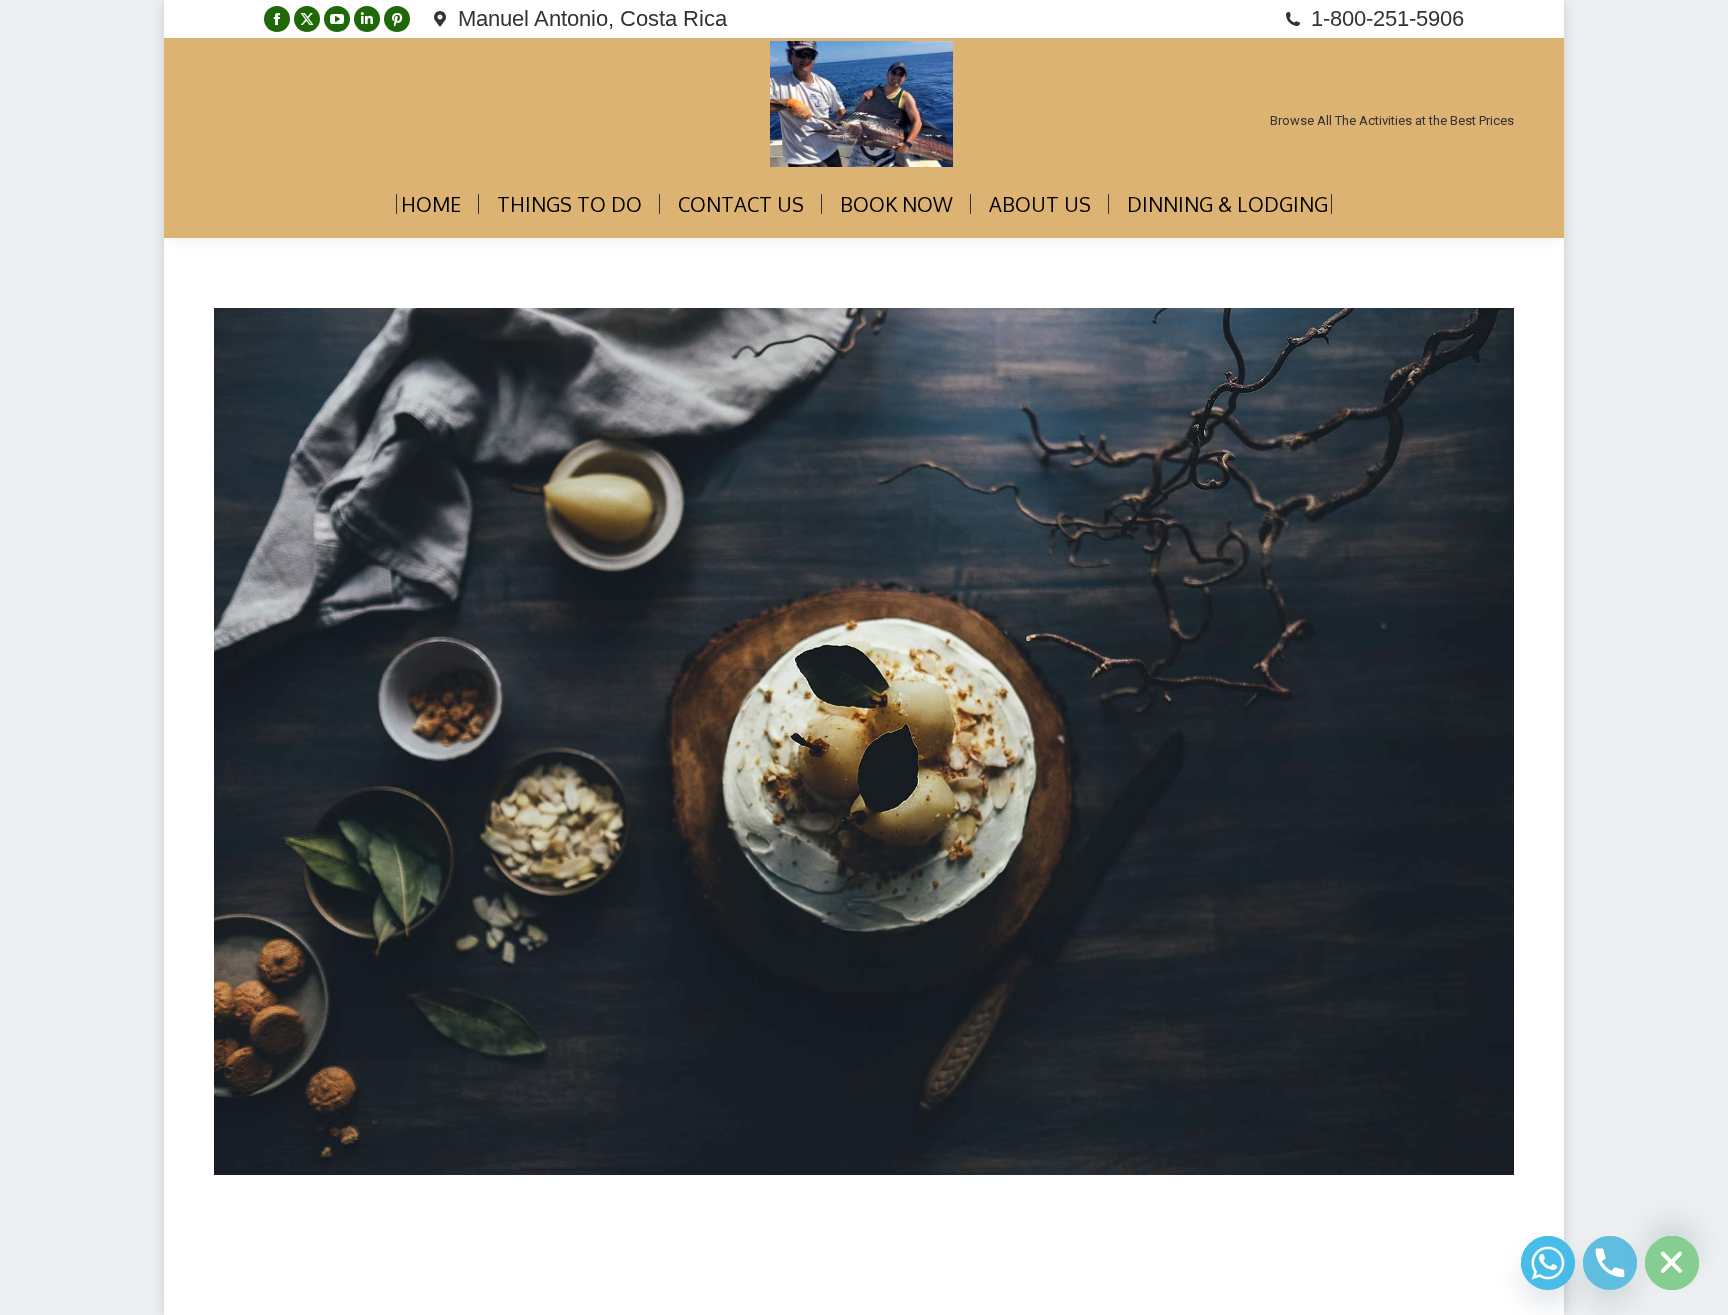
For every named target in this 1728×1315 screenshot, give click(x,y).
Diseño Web (247, 1285)
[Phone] (1610, 1263)
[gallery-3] (864, 741)
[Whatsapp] (1548, 1263)
